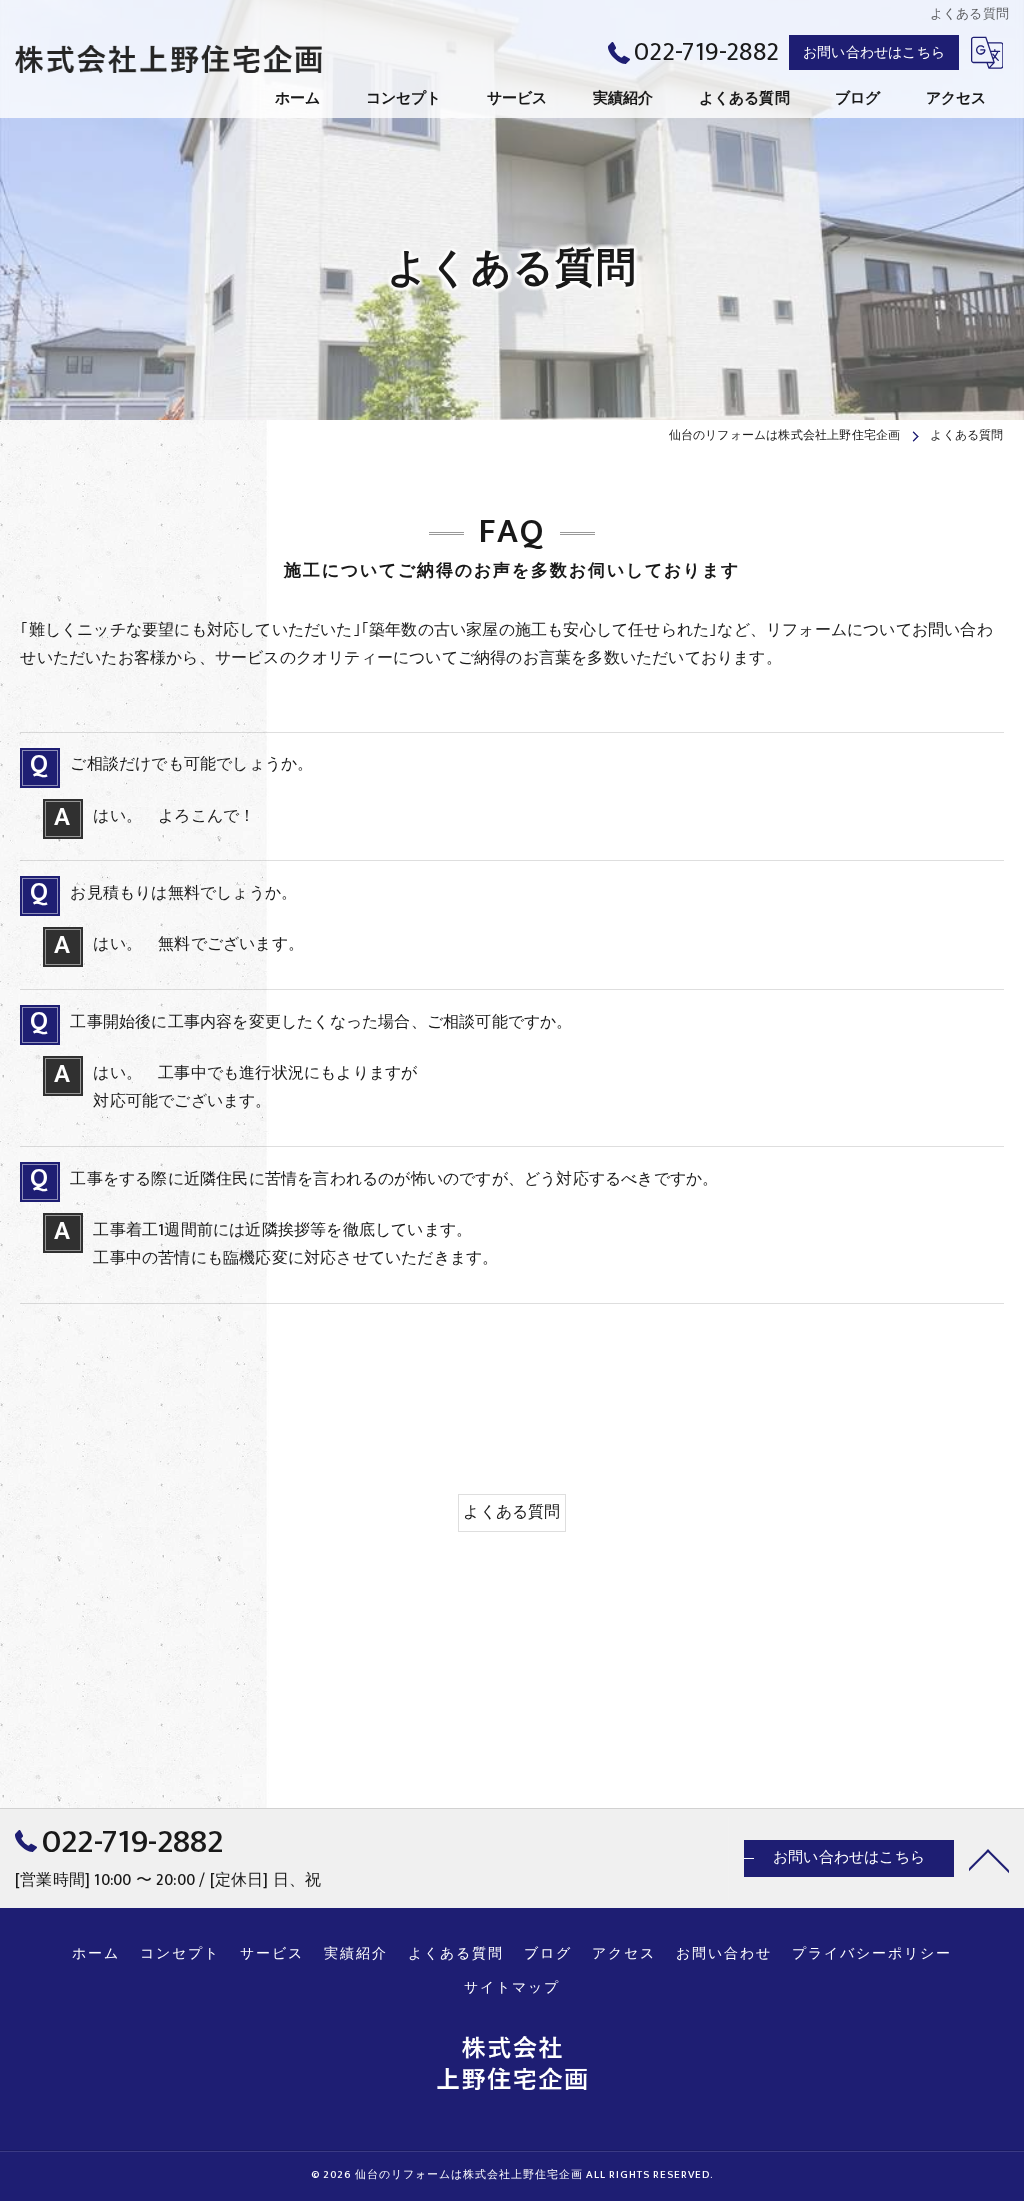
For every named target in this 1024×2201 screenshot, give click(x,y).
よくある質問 (511, 1512)
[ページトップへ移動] (989, 1859)
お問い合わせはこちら (874, 52)
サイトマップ (512, 1988)
